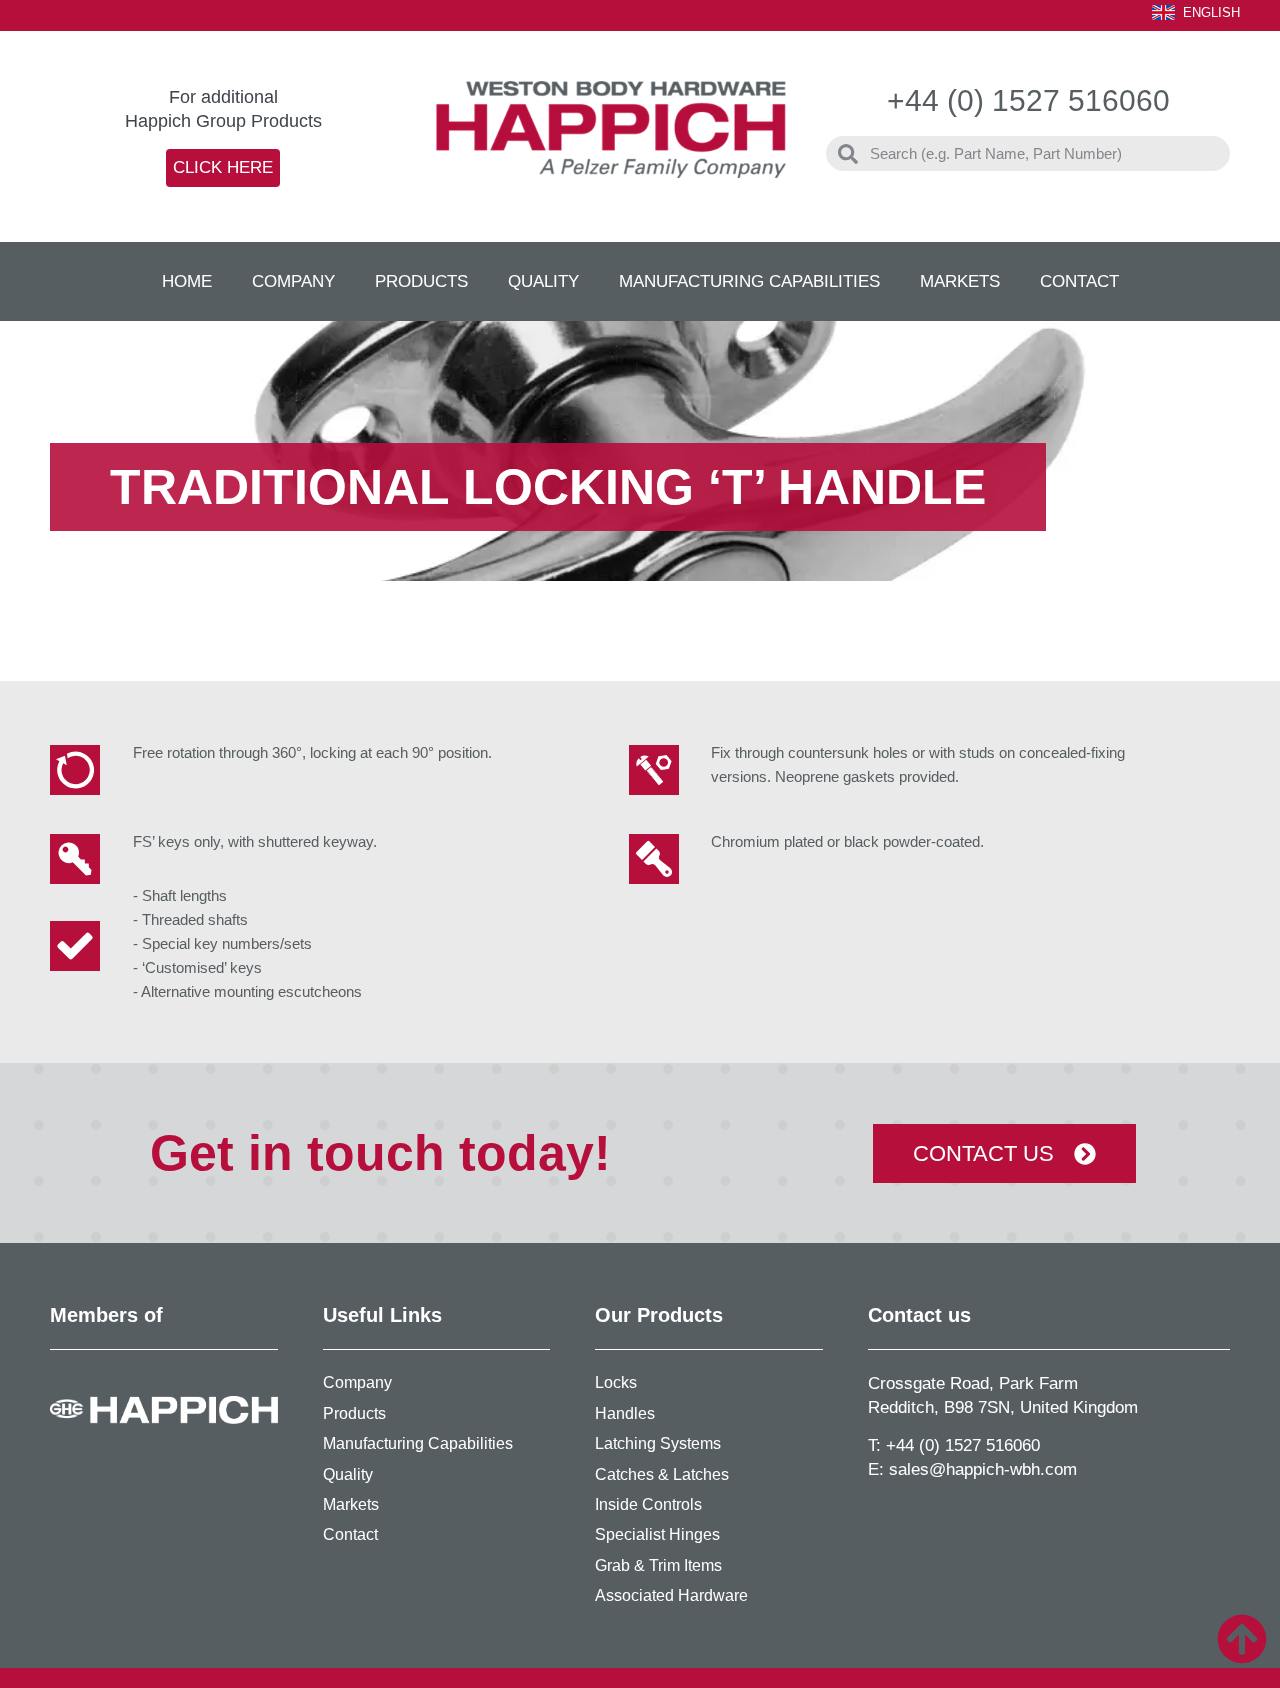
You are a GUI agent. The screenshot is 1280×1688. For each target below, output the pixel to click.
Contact (1079, 281)
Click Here (223, 167)
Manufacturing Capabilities (749, 281)
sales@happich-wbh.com (983, 1469)
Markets (960, 281)
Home (187, 281)
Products (421, 281)
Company (293, 281)
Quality (543, 281)
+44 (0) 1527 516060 (963, 1445)
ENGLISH (1211, 12)
